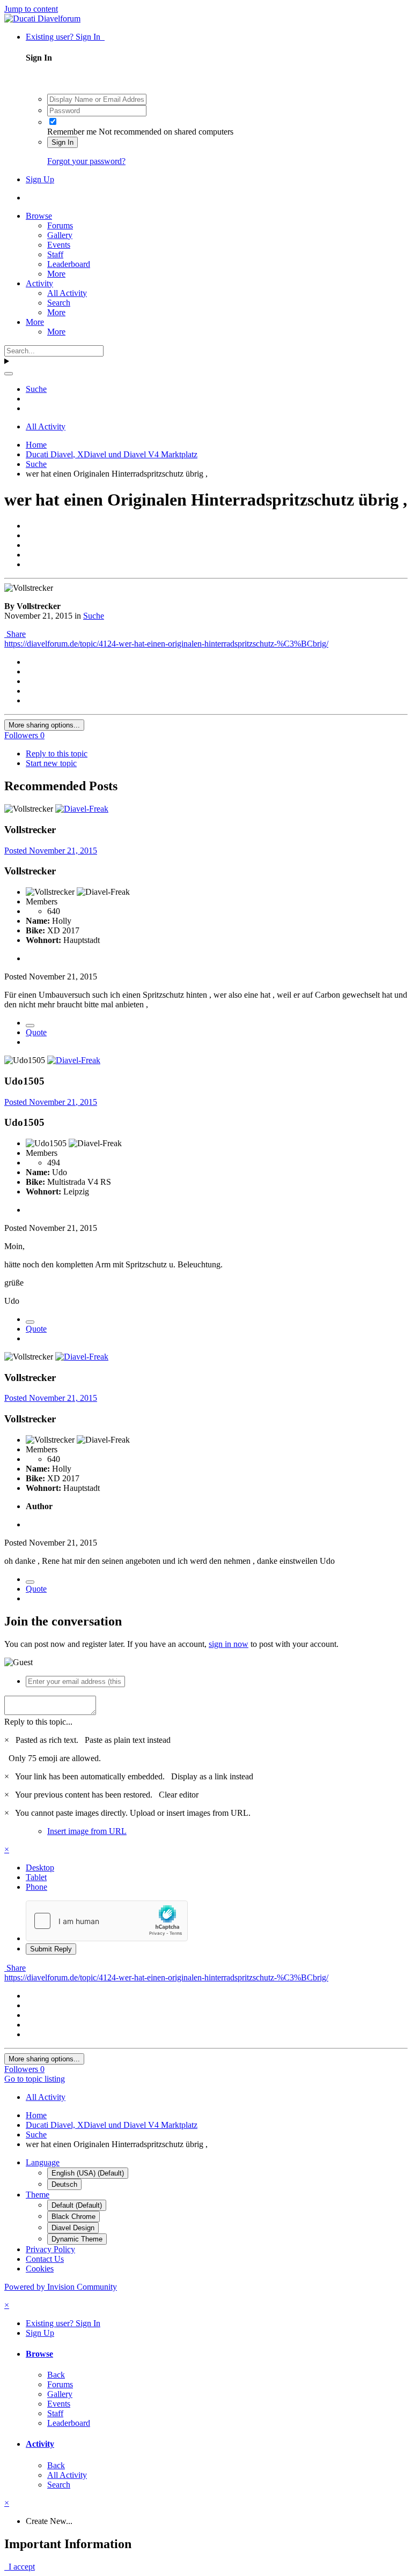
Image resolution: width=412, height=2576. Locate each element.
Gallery (60, 235)
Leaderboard (69, 264)
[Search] (9, 374)
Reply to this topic (57, 754)
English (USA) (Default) (88, 2173)
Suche (94, 616)
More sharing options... (44, 725)
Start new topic (51, 763)
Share (15, 634)
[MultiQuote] (30, 1026)
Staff (55, 254)
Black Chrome (73, 2217)
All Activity (67, 293)
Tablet (36, 1877)
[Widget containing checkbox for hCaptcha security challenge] (107, 1921)
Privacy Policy (50, 2249)
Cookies (40, 2269)
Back (56, 2375)
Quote (36, 1032)
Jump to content (31, 9)
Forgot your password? (86, 161)
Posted (51, 851)
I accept (20, 2567)
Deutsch (64, 2184)
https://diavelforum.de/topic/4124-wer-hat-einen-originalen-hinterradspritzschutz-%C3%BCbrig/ (166, 644)
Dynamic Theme (77, 2239)
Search (59, 303)
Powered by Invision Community (61, 2287)
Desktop (40, 1868)
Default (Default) (77, 2205)
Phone (36, 1887)
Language (43, 2162)
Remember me (72, 132)
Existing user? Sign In (65, 37)
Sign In (62, 142)
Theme (38, 2195)
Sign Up (40, 179)
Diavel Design (73, 2228)
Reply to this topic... (38, 1722)
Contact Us (45, 2259)
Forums (60, 225)
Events (59, 245)
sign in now (229, 1644)
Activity (39, 283)
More (56, 274)
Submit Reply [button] (51, 1949)
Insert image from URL (87, 1831)
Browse (39, 216)
